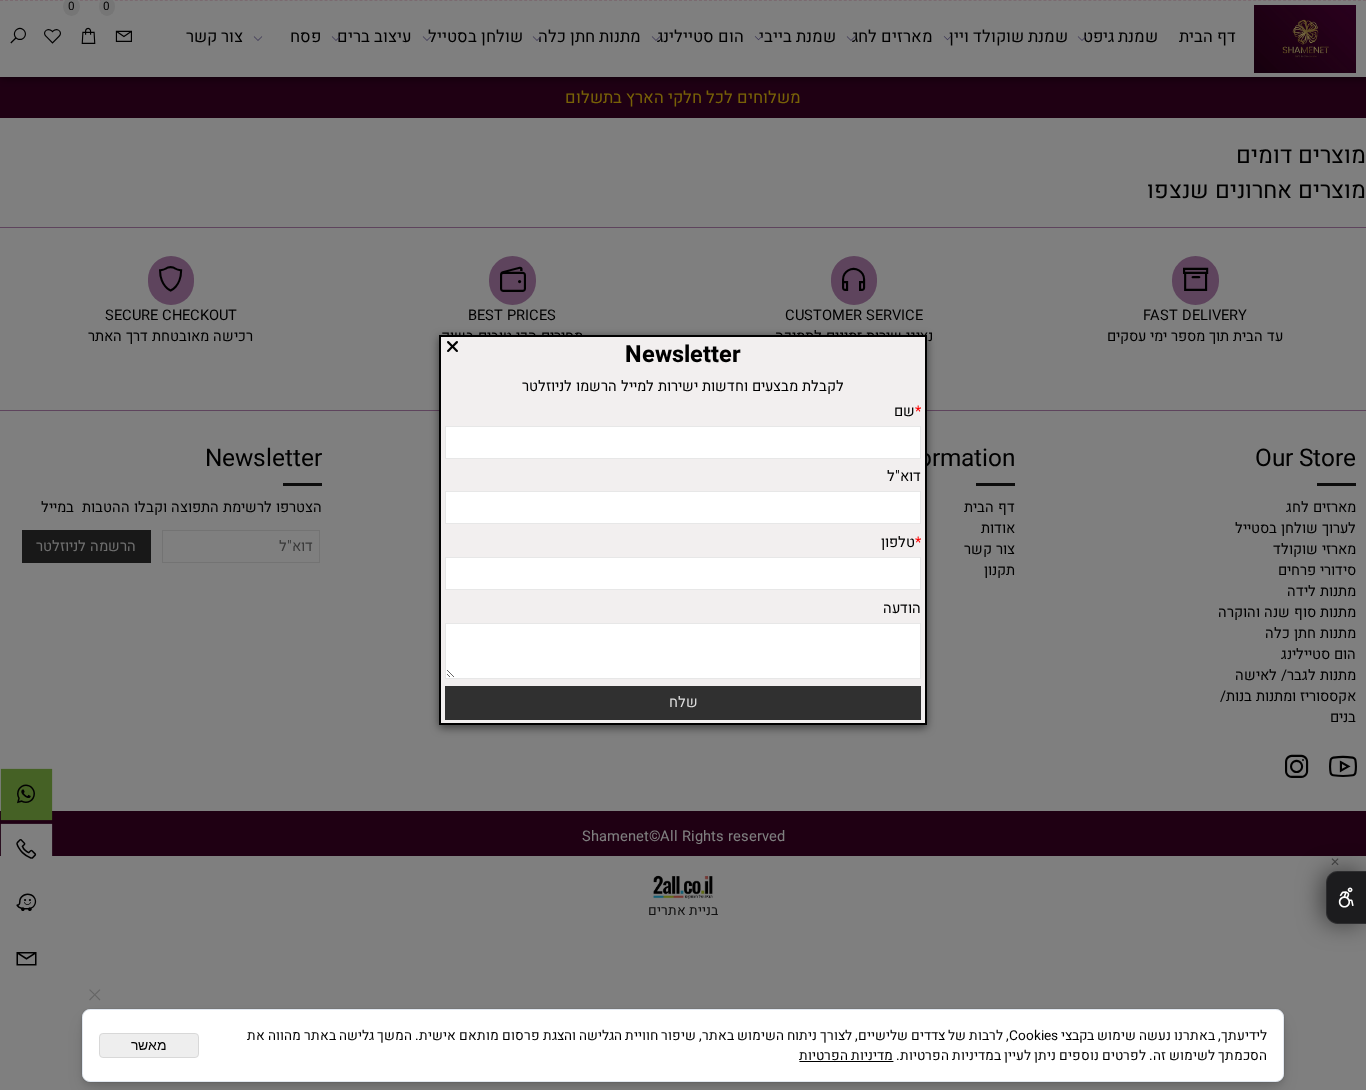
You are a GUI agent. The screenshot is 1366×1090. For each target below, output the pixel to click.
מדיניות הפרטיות (846, 1056)
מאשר (149, 1045)
